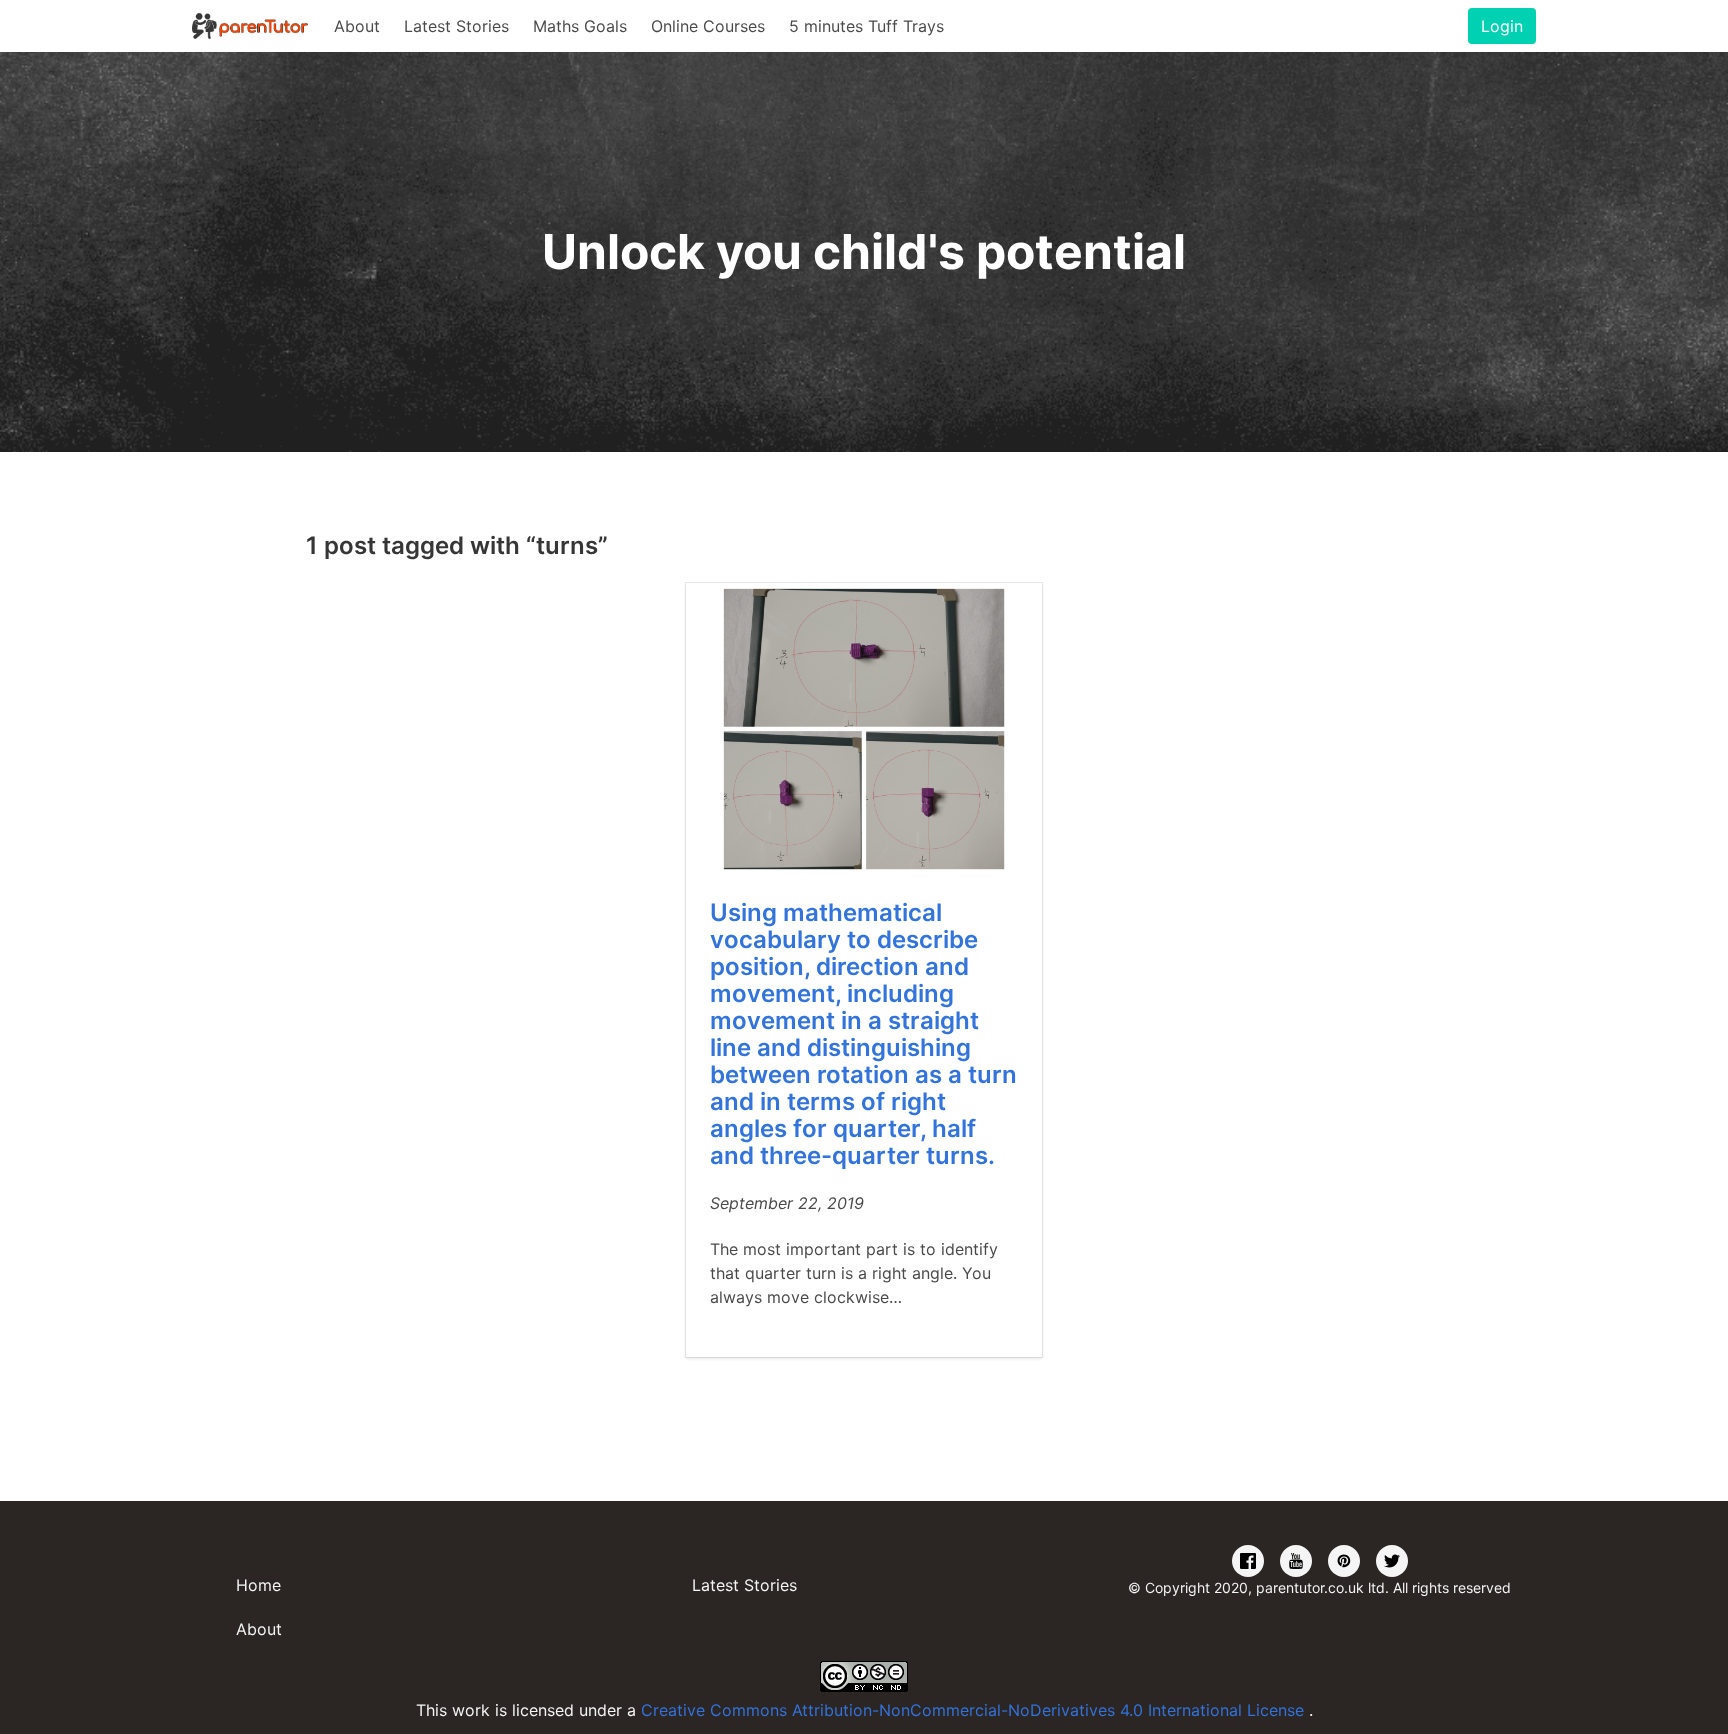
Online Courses (708, 26)
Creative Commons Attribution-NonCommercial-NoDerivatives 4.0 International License (975, 1710)
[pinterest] (1344, 1561)
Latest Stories (456, 26)
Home (258, 1585)
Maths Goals (580, 26)
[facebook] (1248, 1561)
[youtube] (1296, 1561)
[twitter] (1392, 1561)
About (357, 26)
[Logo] (251, 26)
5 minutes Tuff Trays (866, 26)
